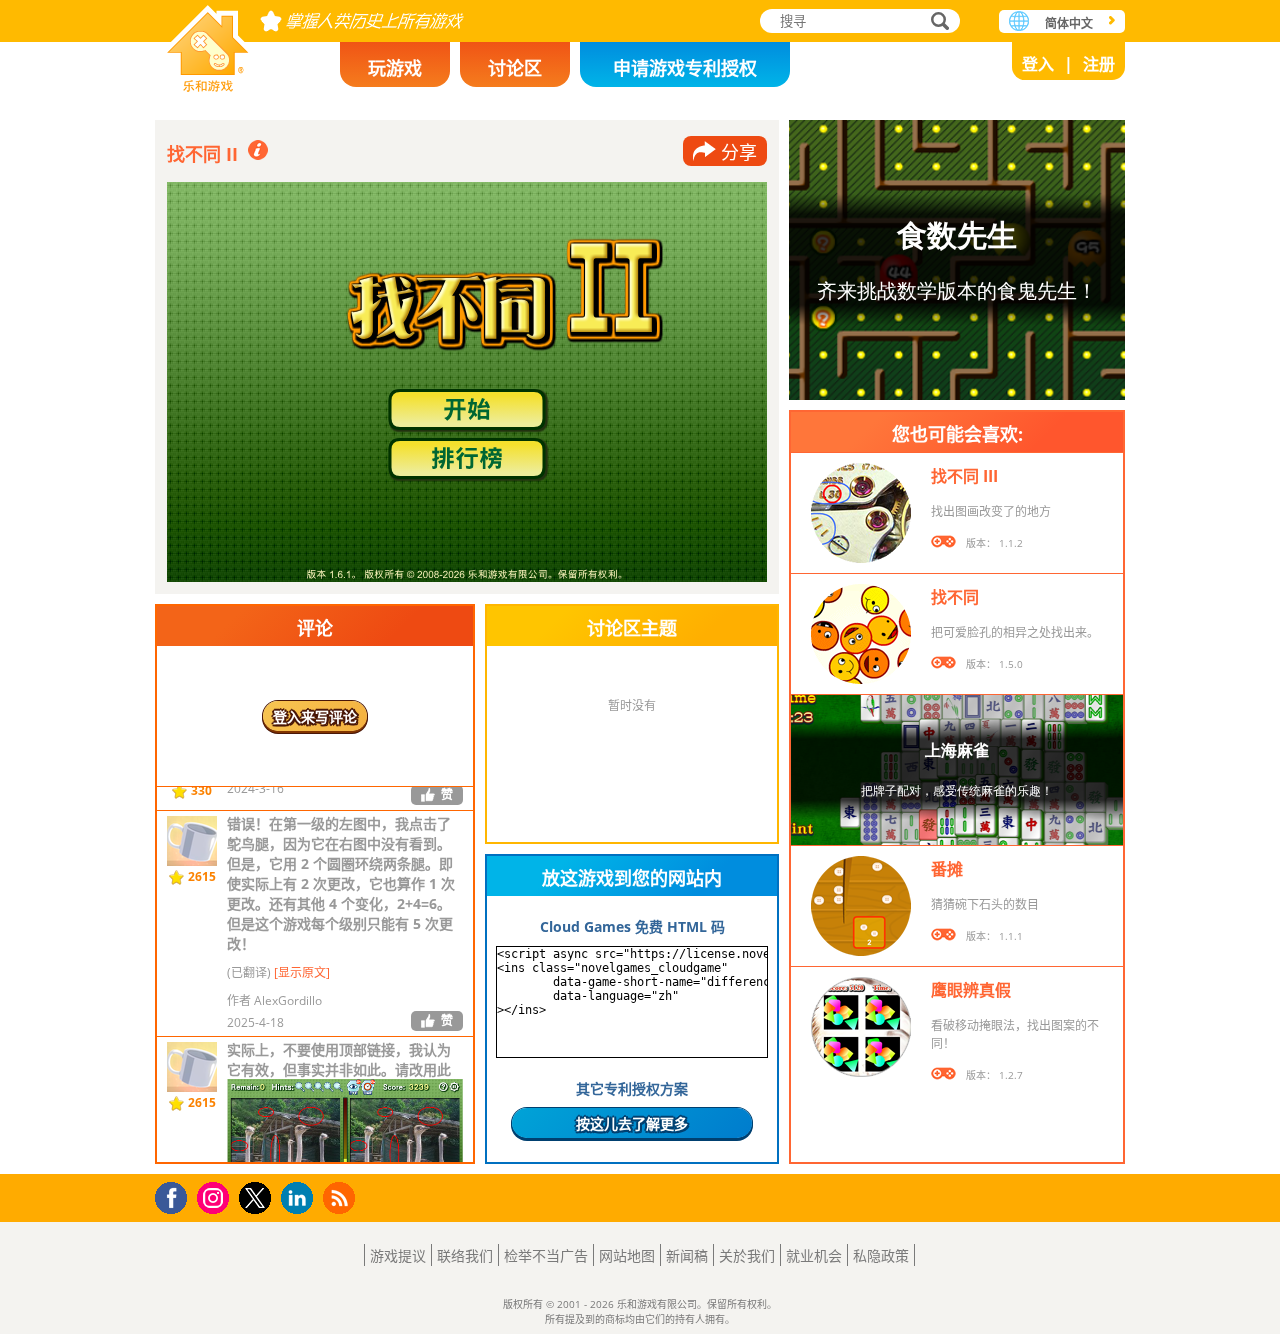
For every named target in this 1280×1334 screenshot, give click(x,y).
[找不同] (861, 634)
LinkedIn (300, 1198)
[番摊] (861, 906)
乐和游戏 (208, 42)
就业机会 (814, 1255)
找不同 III (964, 476)
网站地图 (627, 1255)
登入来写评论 (315, 716)
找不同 (955, 597)
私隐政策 (881, 1255)
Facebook (176, 1195)
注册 (1099, 64)
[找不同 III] (861, 513)
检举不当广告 (546, 1255)
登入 (1038, 64)
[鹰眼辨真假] (861, 1027)
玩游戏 (395, 68)
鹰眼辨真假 (971, 990)
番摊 (947, 869)
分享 (739, 152)
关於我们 (747, 1255)
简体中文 (1069, 23)
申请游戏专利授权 (685, 68)
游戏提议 (398, 1255)
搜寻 (937, 23)
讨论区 (515, 68)
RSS (341, 1197)
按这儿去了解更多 (632, 1123)
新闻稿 (687, 1255)
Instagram (216, 1196)
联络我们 (465, 1255)
